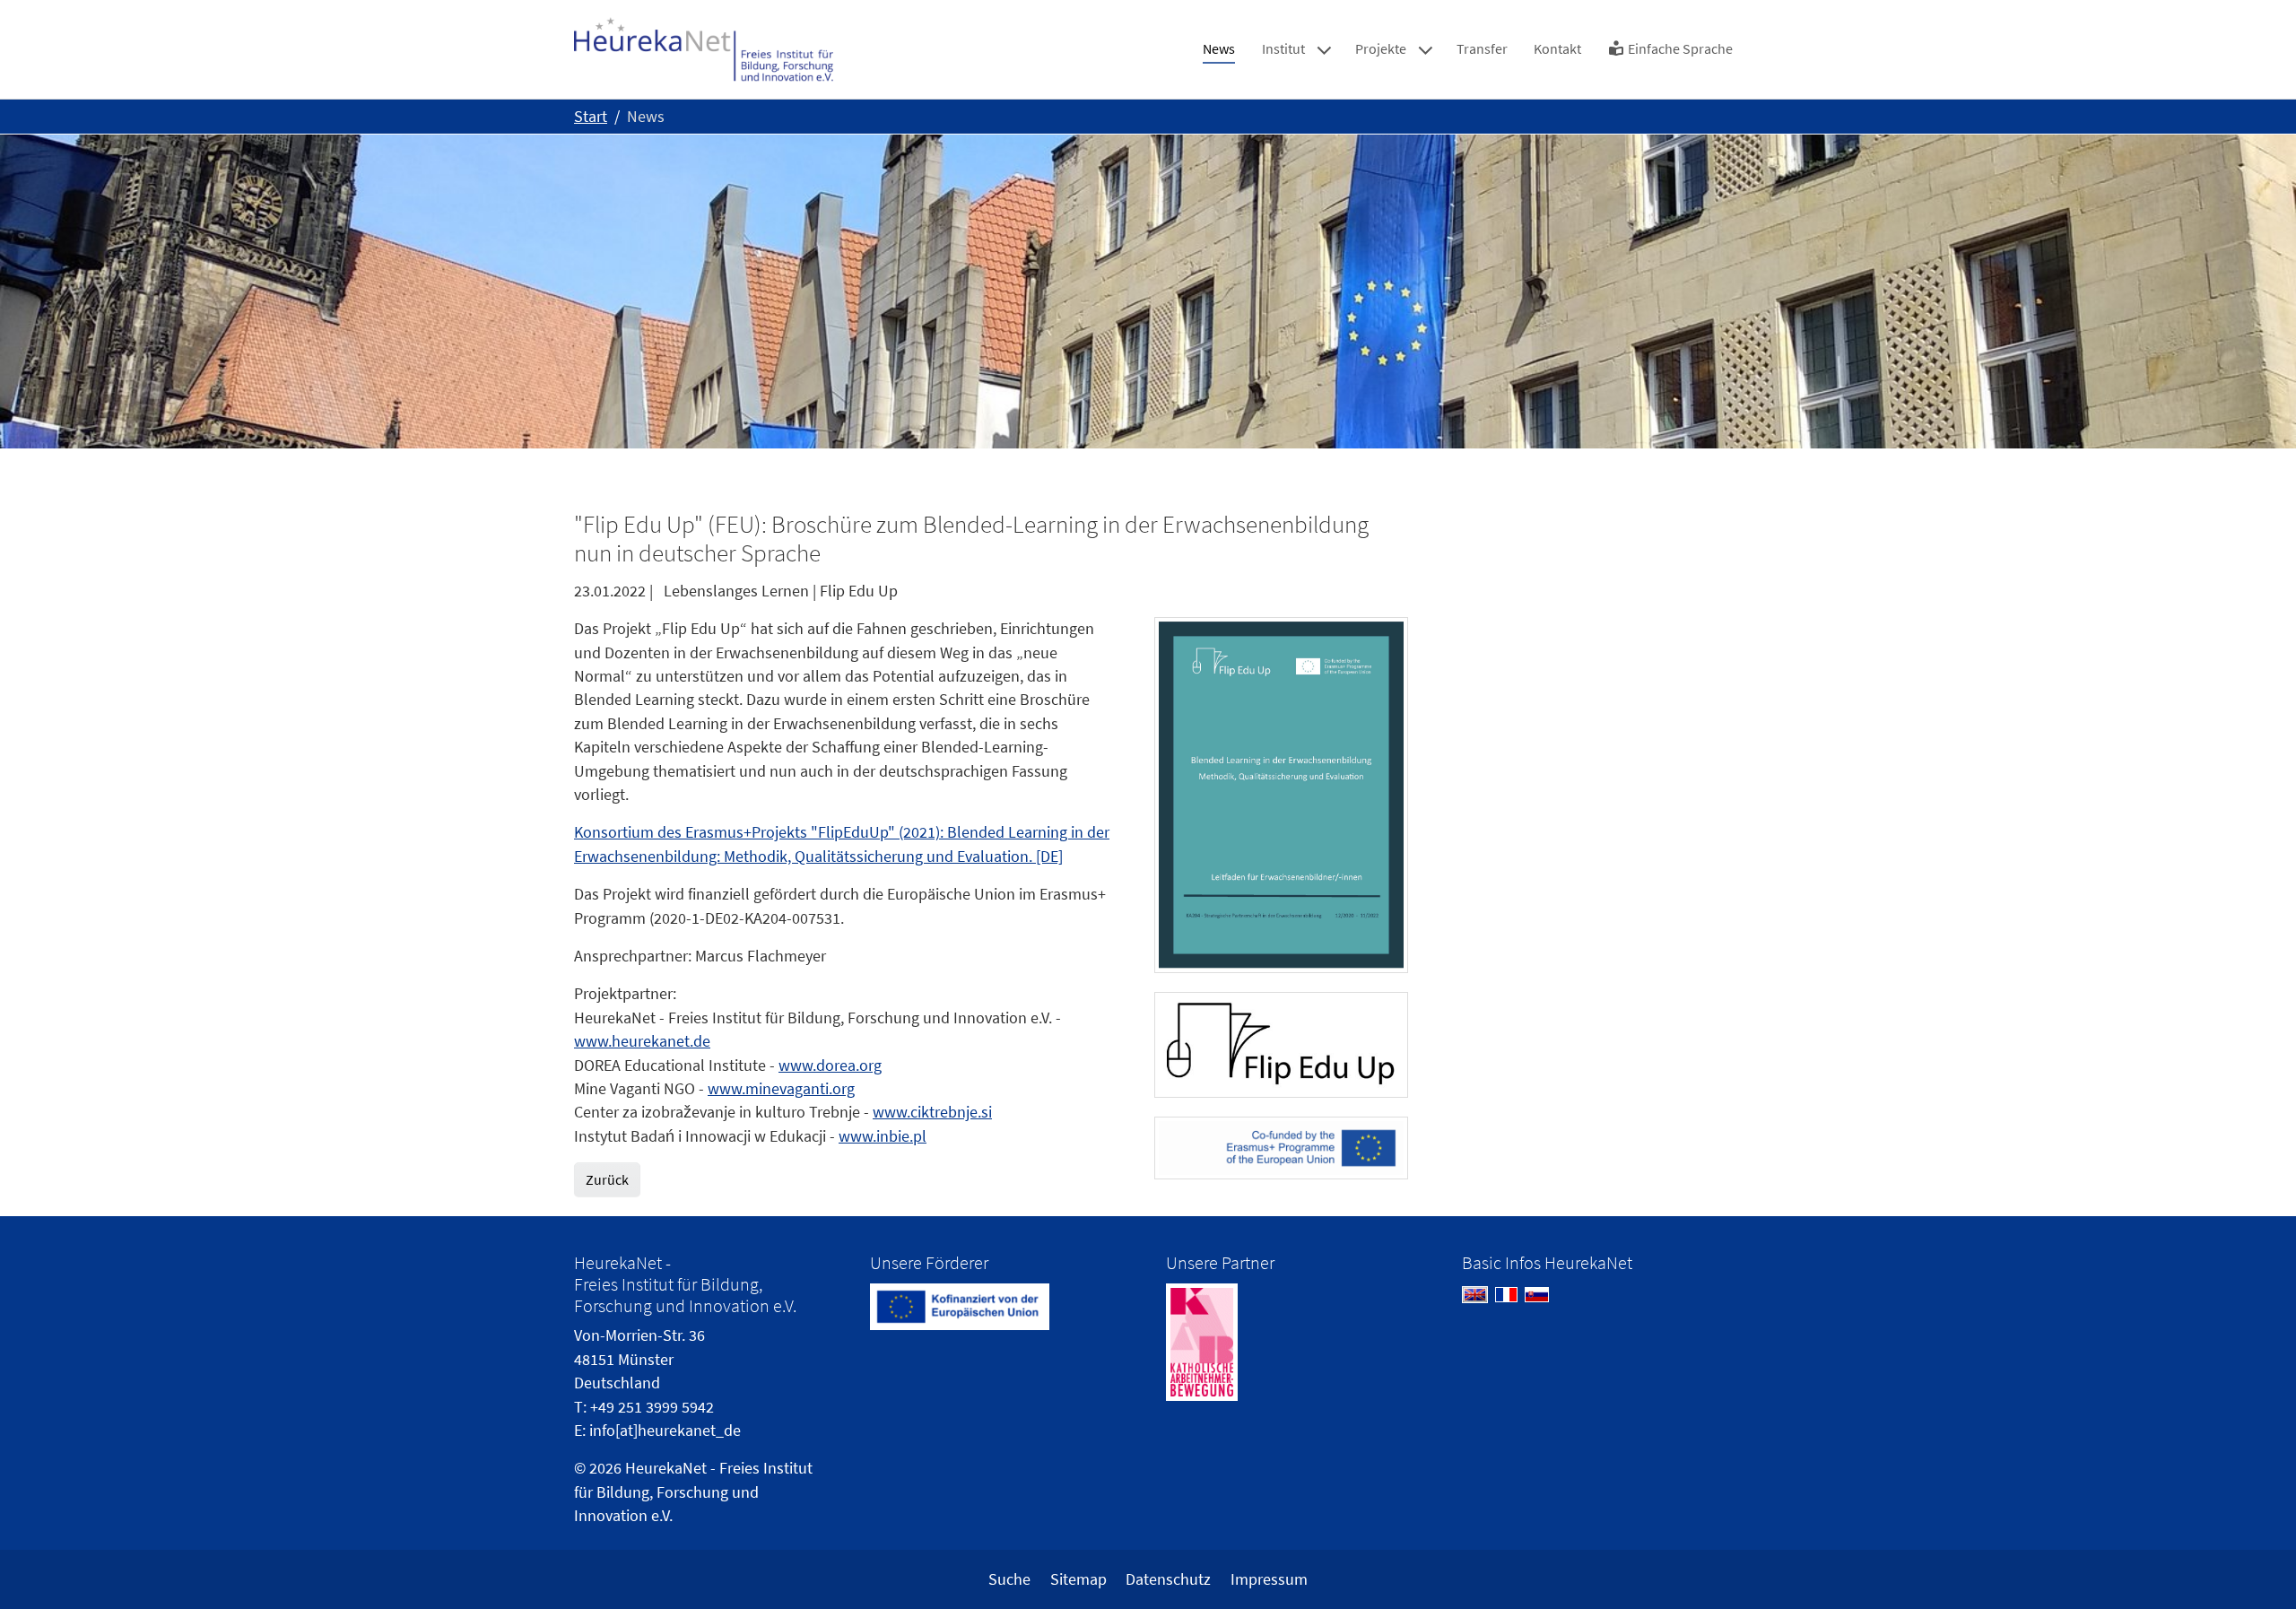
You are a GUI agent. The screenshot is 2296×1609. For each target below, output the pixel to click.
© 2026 (598, 1468)
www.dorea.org (830, 1065)
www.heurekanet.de (642, 1041)
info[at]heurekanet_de (665, 1431)
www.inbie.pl (883, 1136)
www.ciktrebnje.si (932, 1112)
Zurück (607, 1179)
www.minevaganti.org (781, 1089)
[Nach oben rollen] (2254, 1567)
